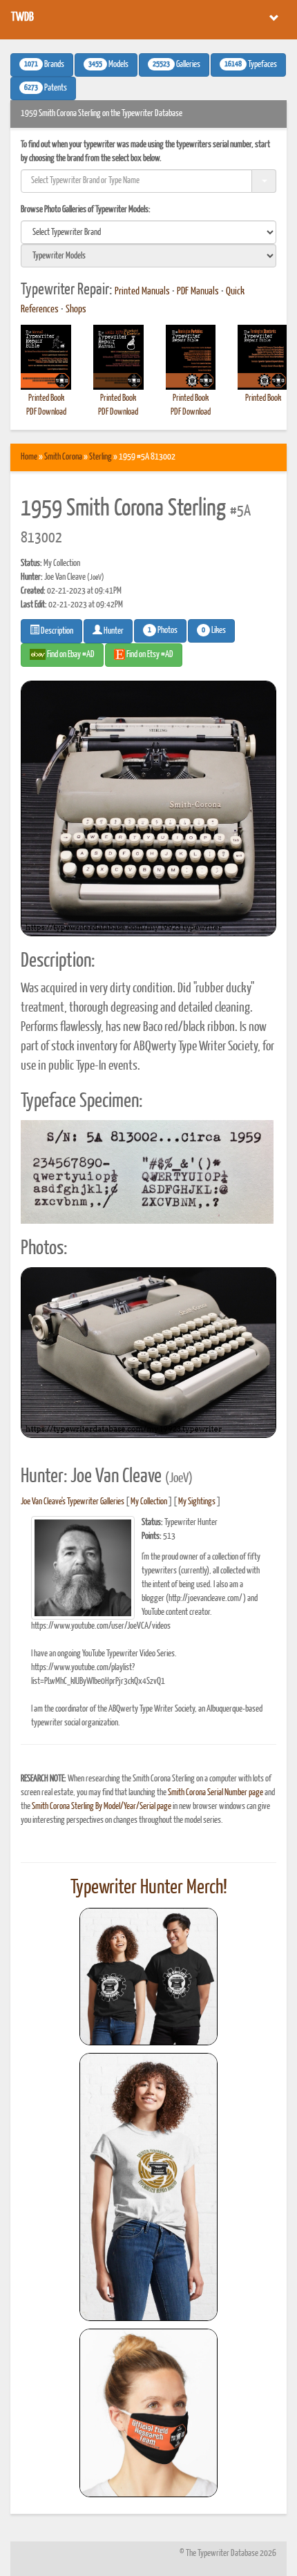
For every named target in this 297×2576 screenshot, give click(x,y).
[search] (148, 232)
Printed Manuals (142, 292)
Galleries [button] (176, 65)
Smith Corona (63, 457)
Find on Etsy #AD (149, 655)
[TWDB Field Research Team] (148, 2413)
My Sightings (197, 1502)
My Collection (149, 1502)
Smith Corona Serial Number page (215, 1793)
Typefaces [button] (251, 65)
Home (29, 457)
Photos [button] (163, 631)
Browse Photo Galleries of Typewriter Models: (86, 210)
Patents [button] (46, 88)
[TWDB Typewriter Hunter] (148, 1977)
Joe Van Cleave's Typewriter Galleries (73, 1502)
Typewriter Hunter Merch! (149, 1888)
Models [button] (108, 65)
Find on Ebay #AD (70, 655)
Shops (76, 310)
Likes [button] (214, 631)
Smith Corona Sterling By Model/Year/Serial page (102, 1807)
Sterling (100, 457)
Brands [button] (44, 65)
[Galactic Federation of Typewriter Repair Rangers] (148, 2187)
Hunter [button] (113, 631)
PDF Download (46, 412)
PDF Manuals (198, 292)
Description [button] (56, 631)
